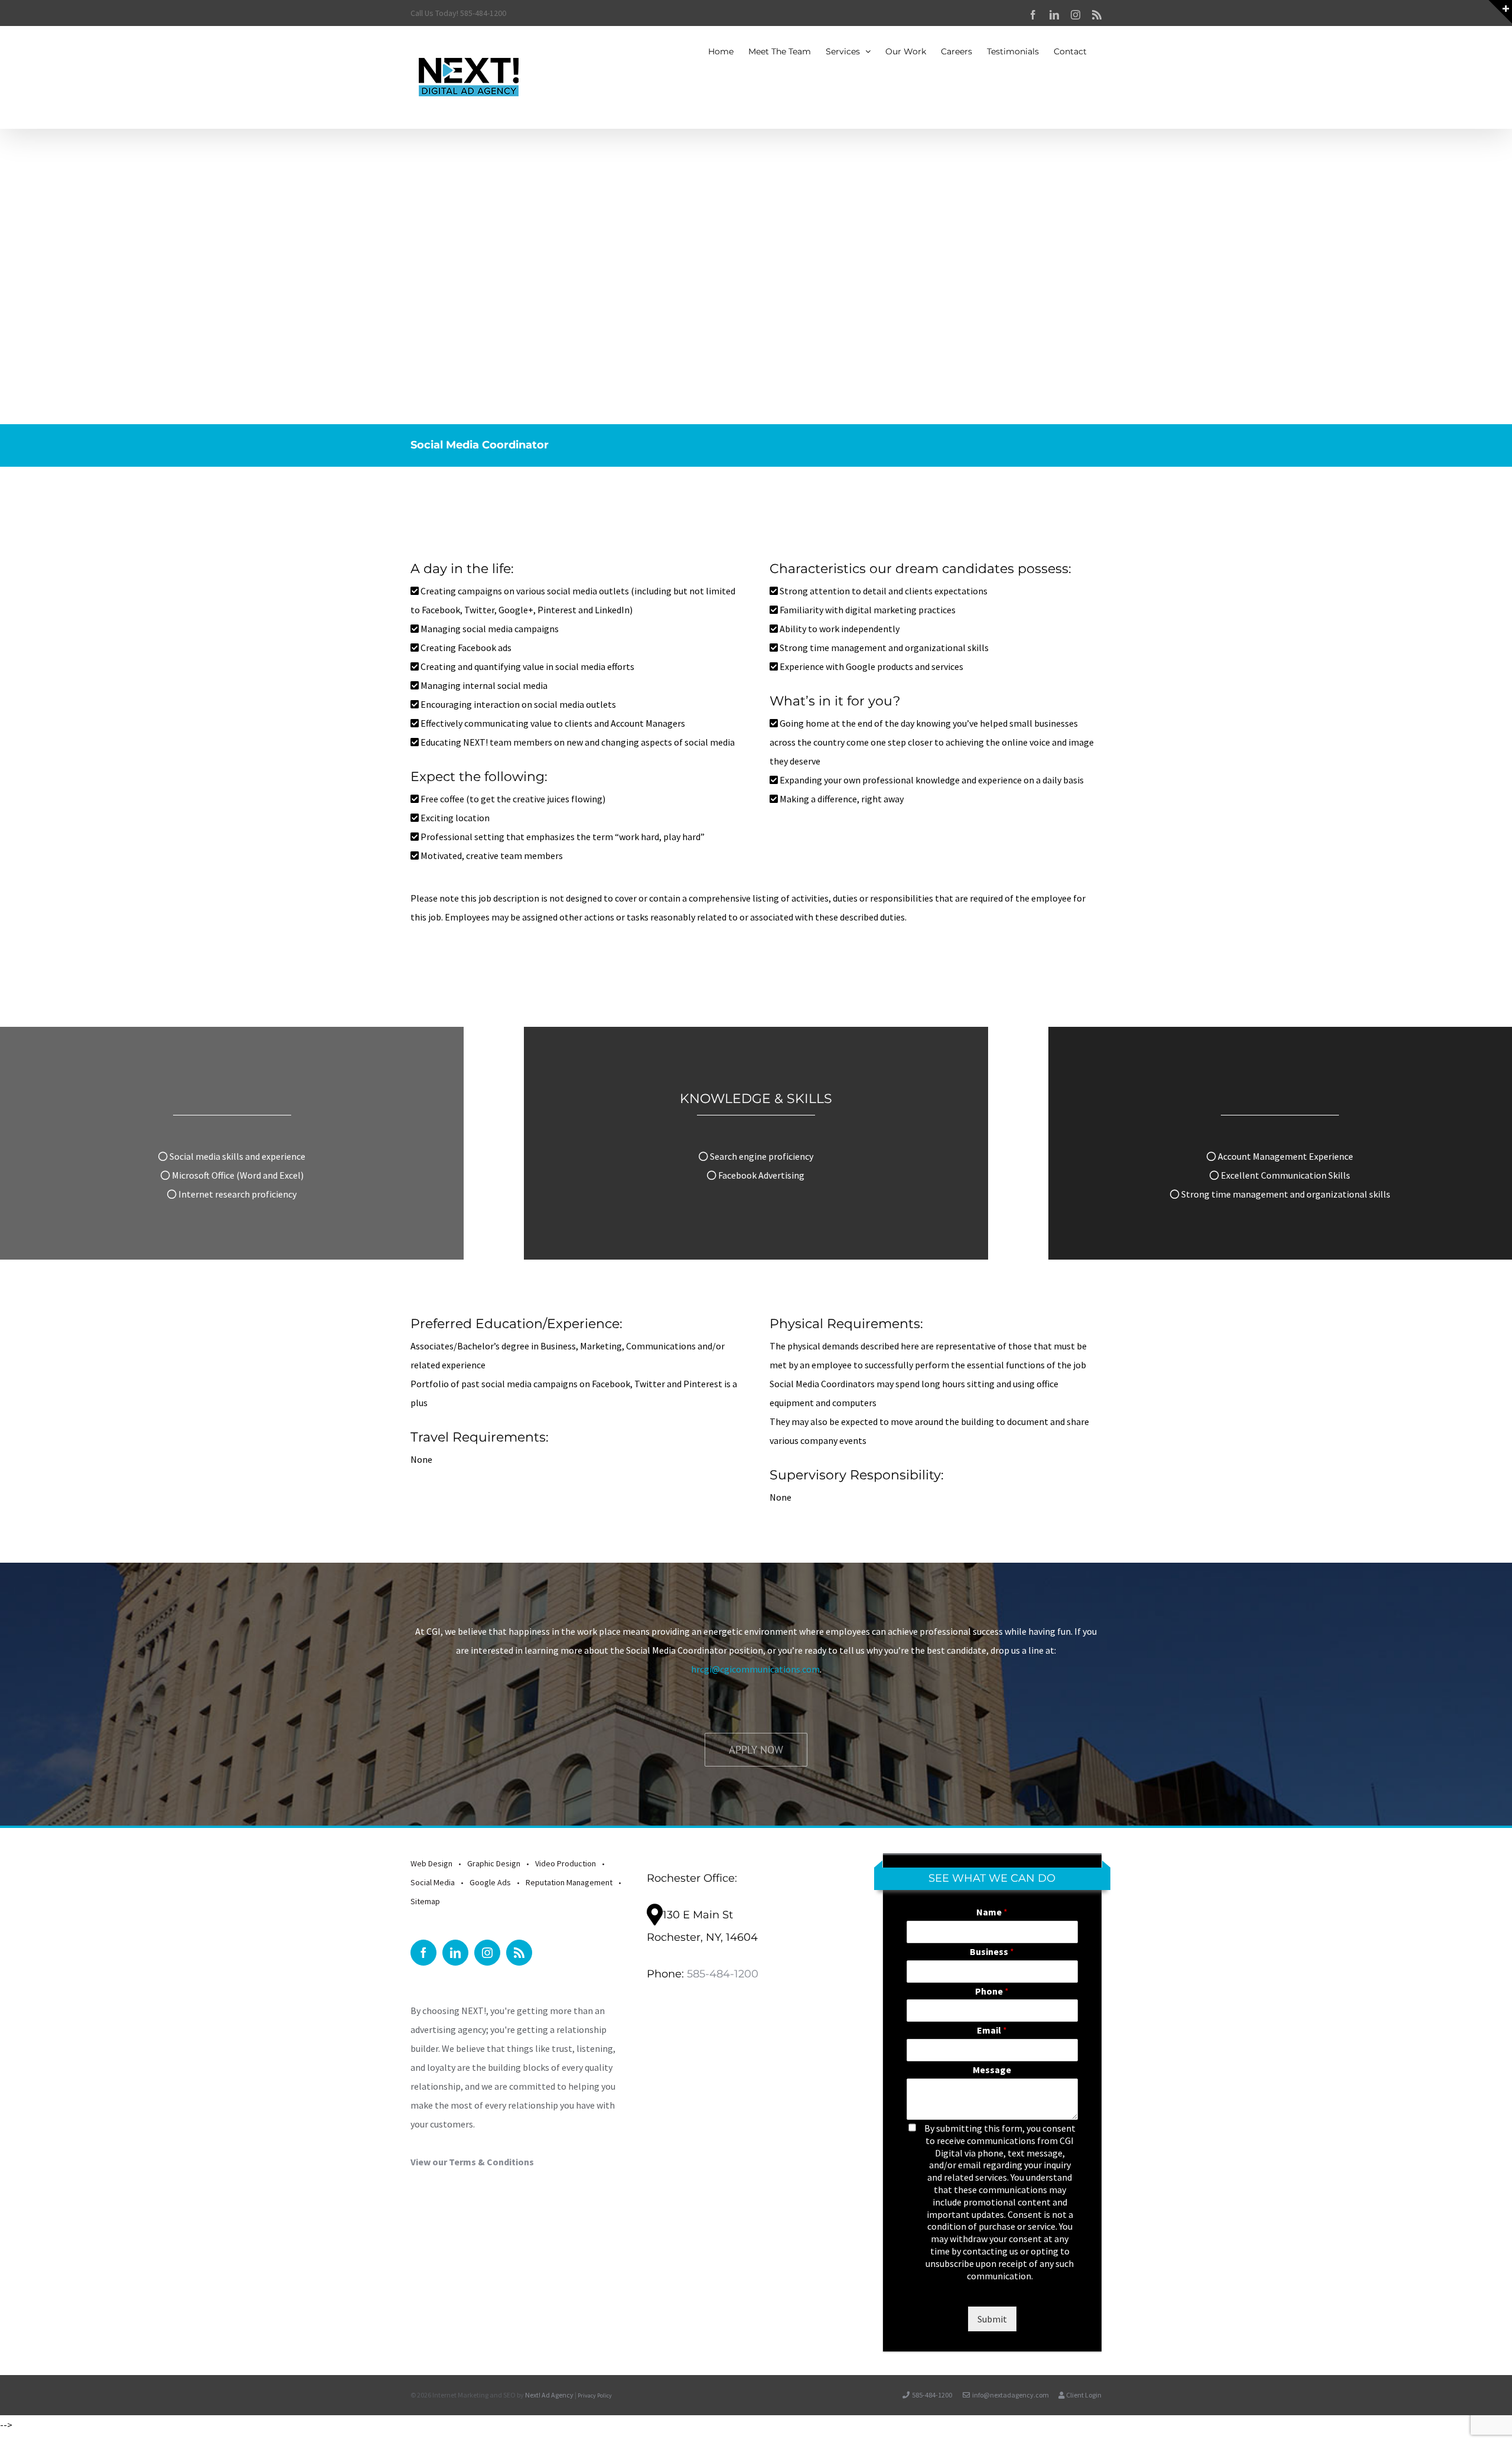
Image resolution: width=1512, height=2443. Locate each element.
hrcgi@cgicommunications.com (755, 1669)
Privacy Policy (595, 2395)
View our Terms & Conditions (472, 2162)
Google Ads (490, 1882)
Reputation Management (569, 1882)
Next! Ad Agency (549, 2395)
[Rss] (519, 1953)
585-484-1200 (723, 1974)
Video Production (566, 1863)
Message (992, 2070)
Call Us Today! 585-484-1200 (458, 13)
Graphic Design (494, 1863)
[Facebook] (423, 1953)
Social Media (433, 1882)
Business (992, 1951)
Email (992, 2030)
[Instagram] (487, 1953)
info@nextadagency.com (1011, 2395)
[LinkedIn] (455, 1953)
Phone (992, 1991)
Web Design (431, 1863)
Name (992, 1912)
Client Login (1083, 2395)
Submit (992, 2319)
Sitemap (425, 1901)
